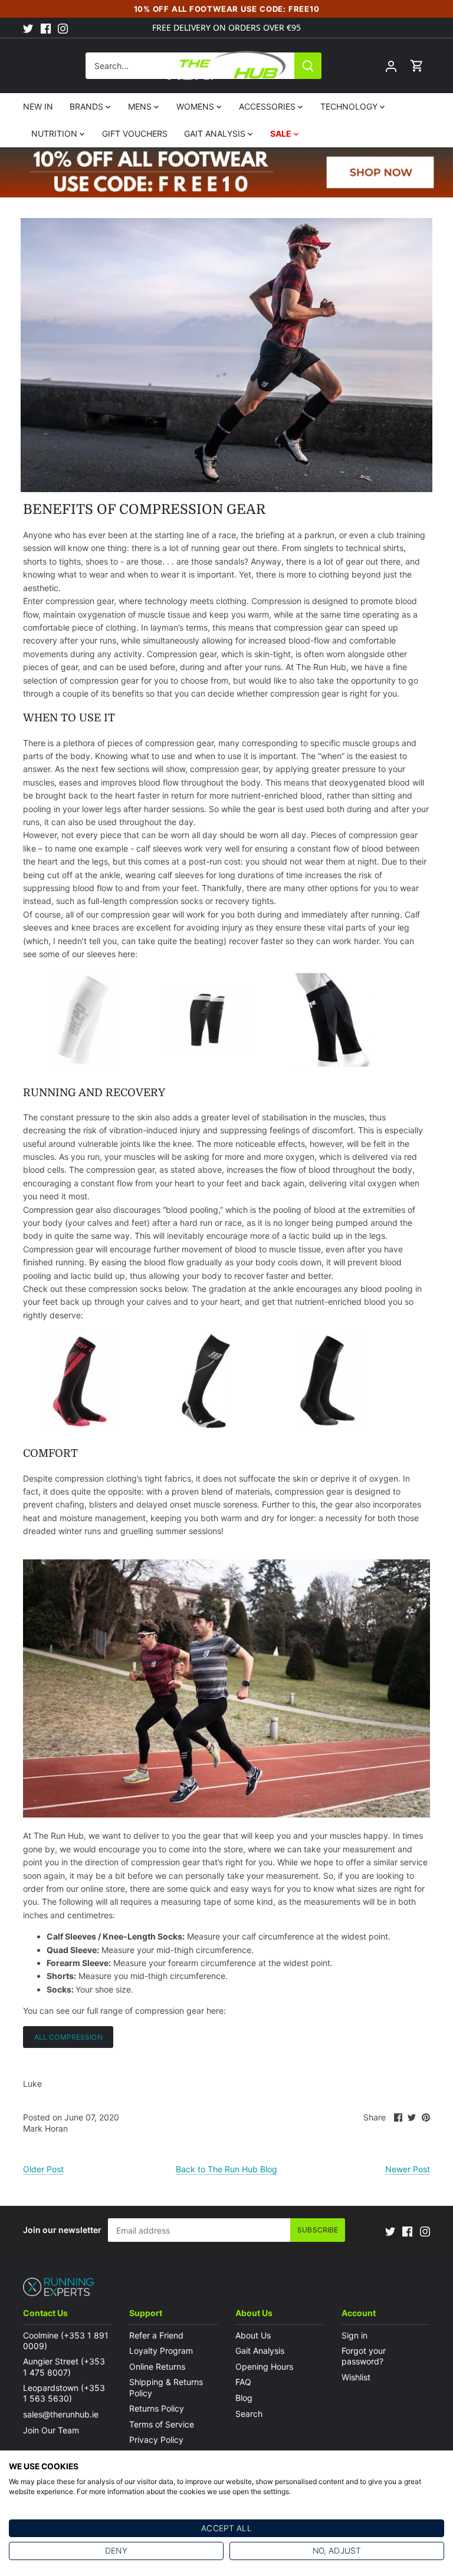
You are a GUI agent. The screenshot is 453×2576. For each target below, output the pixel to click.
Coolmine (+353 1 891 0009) (66, 2341)
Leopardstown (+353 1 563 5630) (64, 2393)
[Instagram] (63, 28)
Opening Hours (264, 2366)
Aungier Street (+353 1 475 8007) (64, 2366)
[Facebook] (46, 28)
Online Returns (157, 2366)
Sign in (354, 2335)
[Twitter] (28, 28)
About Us (253, 2335)
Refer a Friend (156, 2335)
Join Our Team (51, 2430)
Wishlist (356, 2377)
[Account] (391, 66)
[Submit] (308, 66)
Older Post (43, 2169)
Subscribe (318, 2230)
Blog (244, 2398)
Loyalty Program (161, 2351)
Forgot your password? (364, 2356)
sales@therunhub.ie (62, 2414)
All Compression (68, 2037)
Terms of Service (162, 2424)
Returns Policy (157, 2408)
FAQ (243, 2382)
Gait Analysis (260, 2351)
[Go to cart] (417, 66)
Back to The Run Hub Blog (226, 2169)
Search (249, 2414)
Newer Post (408, 2169)
